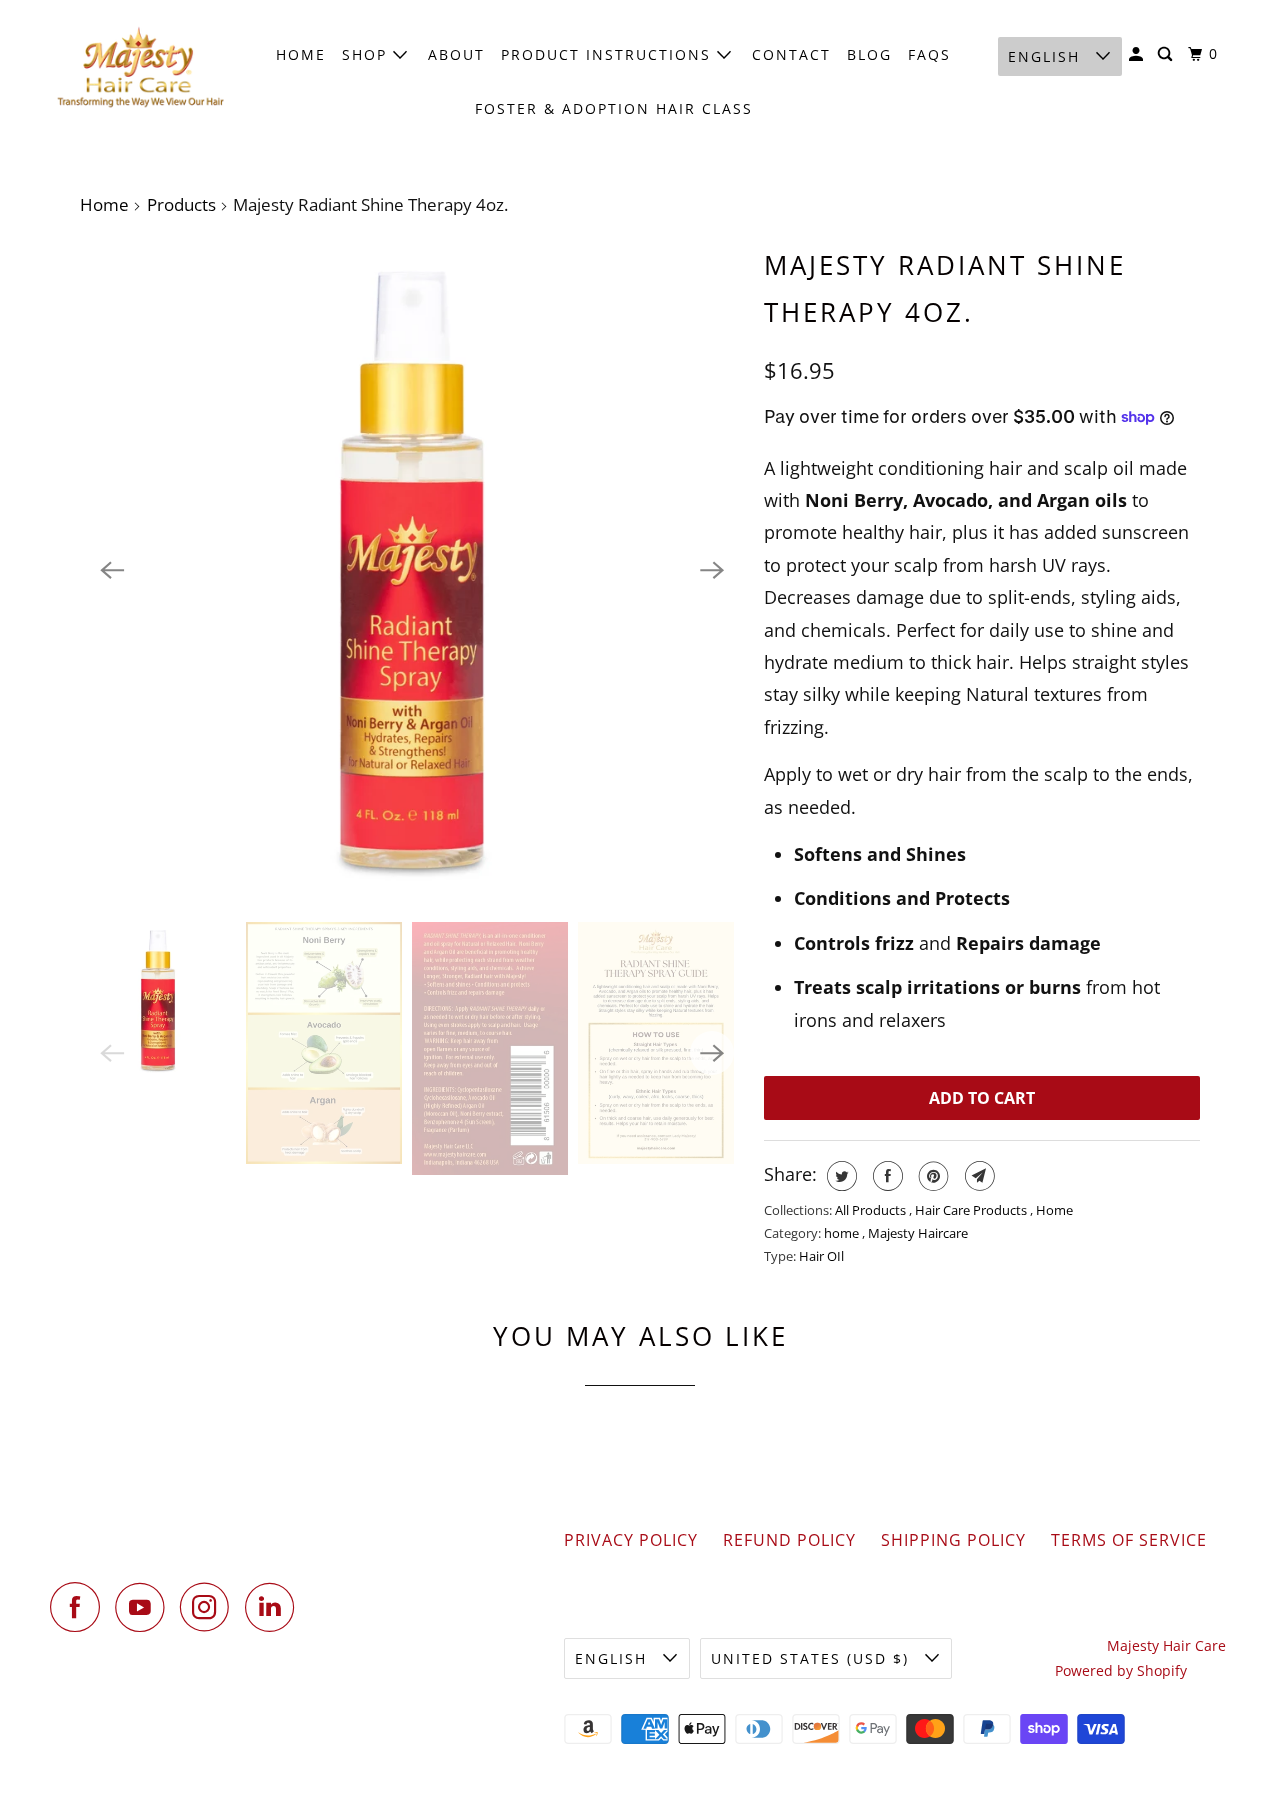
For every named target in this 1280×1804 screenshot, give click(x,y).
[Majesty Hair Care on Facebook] (80, 1607)
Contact (791, 54)
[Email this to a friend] (977, 1176)
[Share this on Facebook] (885, 1176)
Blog (869, 54)
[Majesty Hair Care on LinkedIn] (275, 1607)
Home (301, 54)
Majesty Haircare (918, 1233)
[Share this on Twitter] (839, 1176)
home (843, 1233)
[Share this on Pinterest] (931, 1176)
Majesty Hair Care (1166, 1645)
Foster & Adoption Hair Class (614, 108)
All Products (872, 1210)
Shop (367, 54)
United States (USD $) (813, 1658)
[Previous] (112, 570)
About (456, 54)
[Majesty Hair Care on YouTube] (145, 1607)
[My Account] (1138, 54)
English (1047, 56)
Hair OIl (821, 1256)
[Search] (1167, 54)
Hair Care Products (972, 1210)
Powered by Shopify (1121, 1670)
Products (181, 204)
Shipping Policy (953, 1540)
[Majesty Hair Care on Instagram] (210, 1607)
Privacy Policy (631, 1540)
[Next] (712, 570)
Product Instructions (609, 54)
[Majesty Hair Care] (140, 68)
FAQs (929, 54)
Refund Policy (789, 1540)
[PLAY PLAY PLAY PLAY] (412, 570)
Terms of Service (1129, 1540)
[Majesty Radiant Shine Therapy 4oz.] (412, 570)
